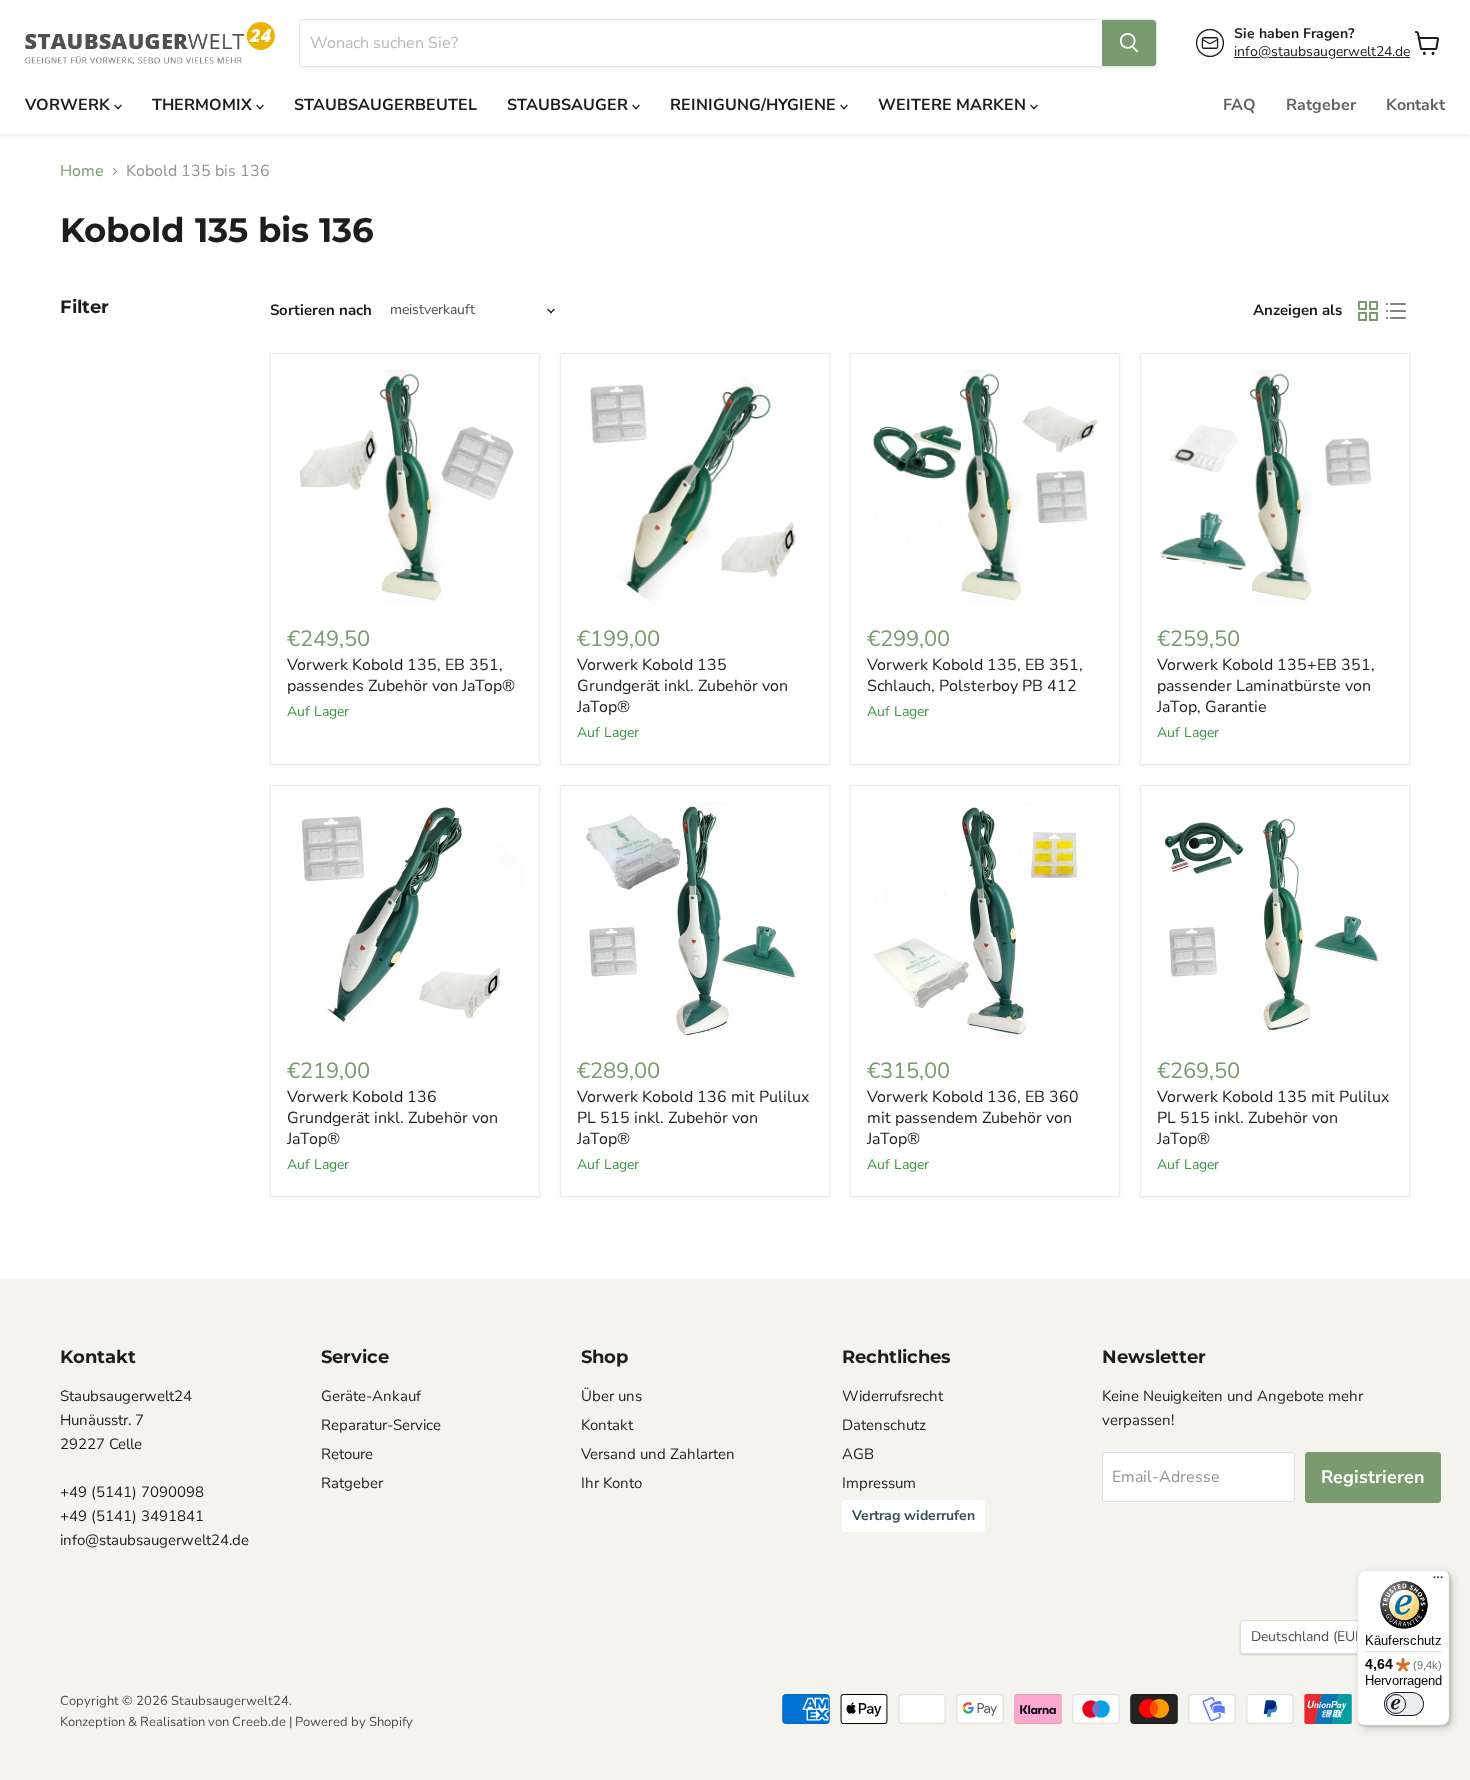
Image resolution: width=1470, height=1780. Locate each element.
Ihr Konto (611, 1483)
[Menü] (1438, 1582)
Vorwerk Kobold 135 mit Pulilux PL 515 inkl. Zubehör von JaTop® (1273, 1118)
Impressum (879, 1483)
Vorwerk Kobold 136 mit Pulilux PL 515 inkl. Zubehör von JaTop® (693, 1118)
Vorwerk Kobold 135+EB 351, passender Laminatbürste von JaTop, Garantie (1266, 686)
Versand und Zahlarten (658, 1454)
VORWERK (69, 105)
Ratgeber (1321, 105)
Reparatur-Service (381, 1425)
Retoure (347, 1454)
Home (82, 171)
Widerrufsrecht (892, 1396)
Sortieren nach (321, 310)
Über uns (611, 1396)
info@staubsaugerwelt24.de (1322, 51)
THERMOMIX (204, 105)
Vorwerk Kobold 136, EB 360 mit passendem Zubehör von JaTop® (973, 1118)
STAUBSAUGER (569, 105)
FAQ (1239, 105)
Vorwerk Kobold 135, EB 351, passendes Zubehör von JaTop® (401, 675)
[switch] (1404, 1704)
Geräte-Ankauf (371, 1396)
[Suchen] (1129, 43)
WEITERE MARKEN (954, 105)
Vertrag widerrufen (913, 1515)
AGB (858, 1454)
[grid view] (1368, 311)
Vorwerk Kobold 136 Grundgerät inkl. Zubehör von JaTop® (392, 1118)
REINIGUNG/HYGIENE (755, 105)
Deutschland (1315, 1636)
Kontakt (1415, 105)
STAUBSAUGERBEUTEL (385, 105)
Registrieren (1373, 1477)
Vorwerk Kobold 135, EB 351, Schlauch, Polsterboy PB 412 (975, 675)
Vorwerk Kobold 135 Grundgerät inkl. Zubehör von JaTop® (682, 686)
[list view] (1396, 311)
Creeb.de (259, 1722)
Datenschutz (884, 1425)
